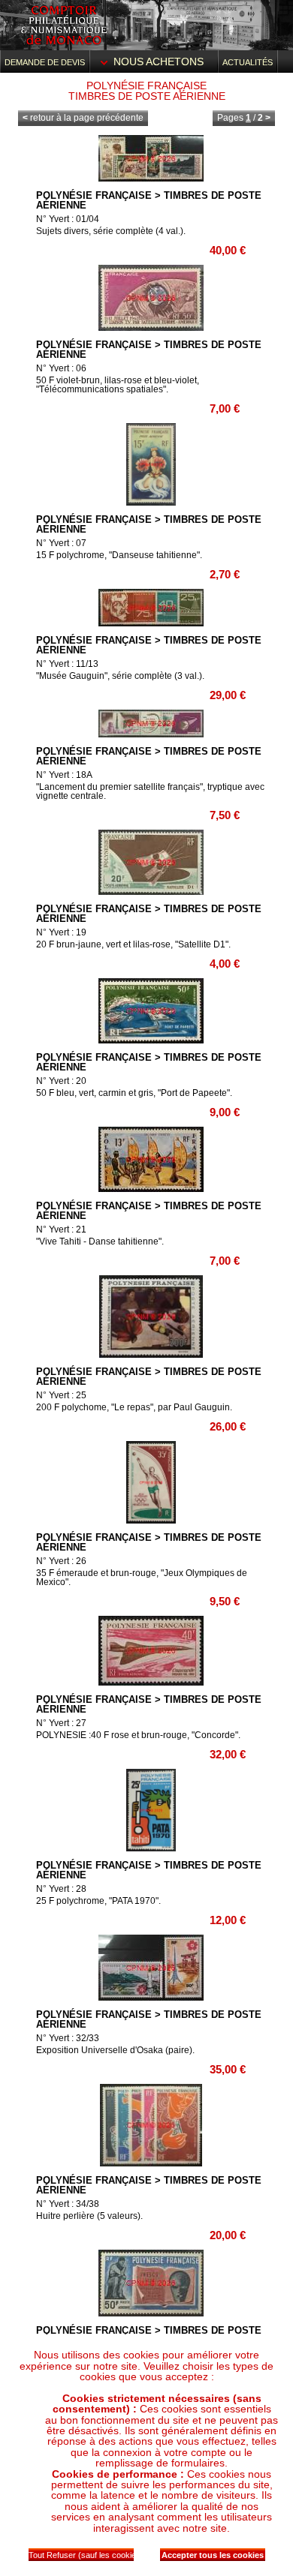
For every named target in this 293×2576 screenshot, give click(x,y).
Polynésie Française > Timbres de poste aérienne (149, 200)
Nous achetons (159, 62)
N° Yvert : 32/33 (68, 2038)
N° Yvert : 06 (61, 368)
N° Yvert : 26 (61, 1561)
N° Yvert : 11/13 (67, 664)
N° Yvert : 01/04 (68, 219)
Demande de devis (45, 62)
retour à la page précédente (83, 118)
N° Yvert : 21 (61, 1229)
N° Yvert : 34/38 (68, 2204)
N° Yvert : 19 (61, 932)
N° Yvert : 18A (64, 775)
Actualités (248, 62)
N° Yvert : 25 (61, 1395)
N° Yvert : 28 (61, 1889)
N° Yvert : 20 (61, 1081)
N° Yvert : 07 (61, 543)
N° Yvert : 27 (61, 1723)
